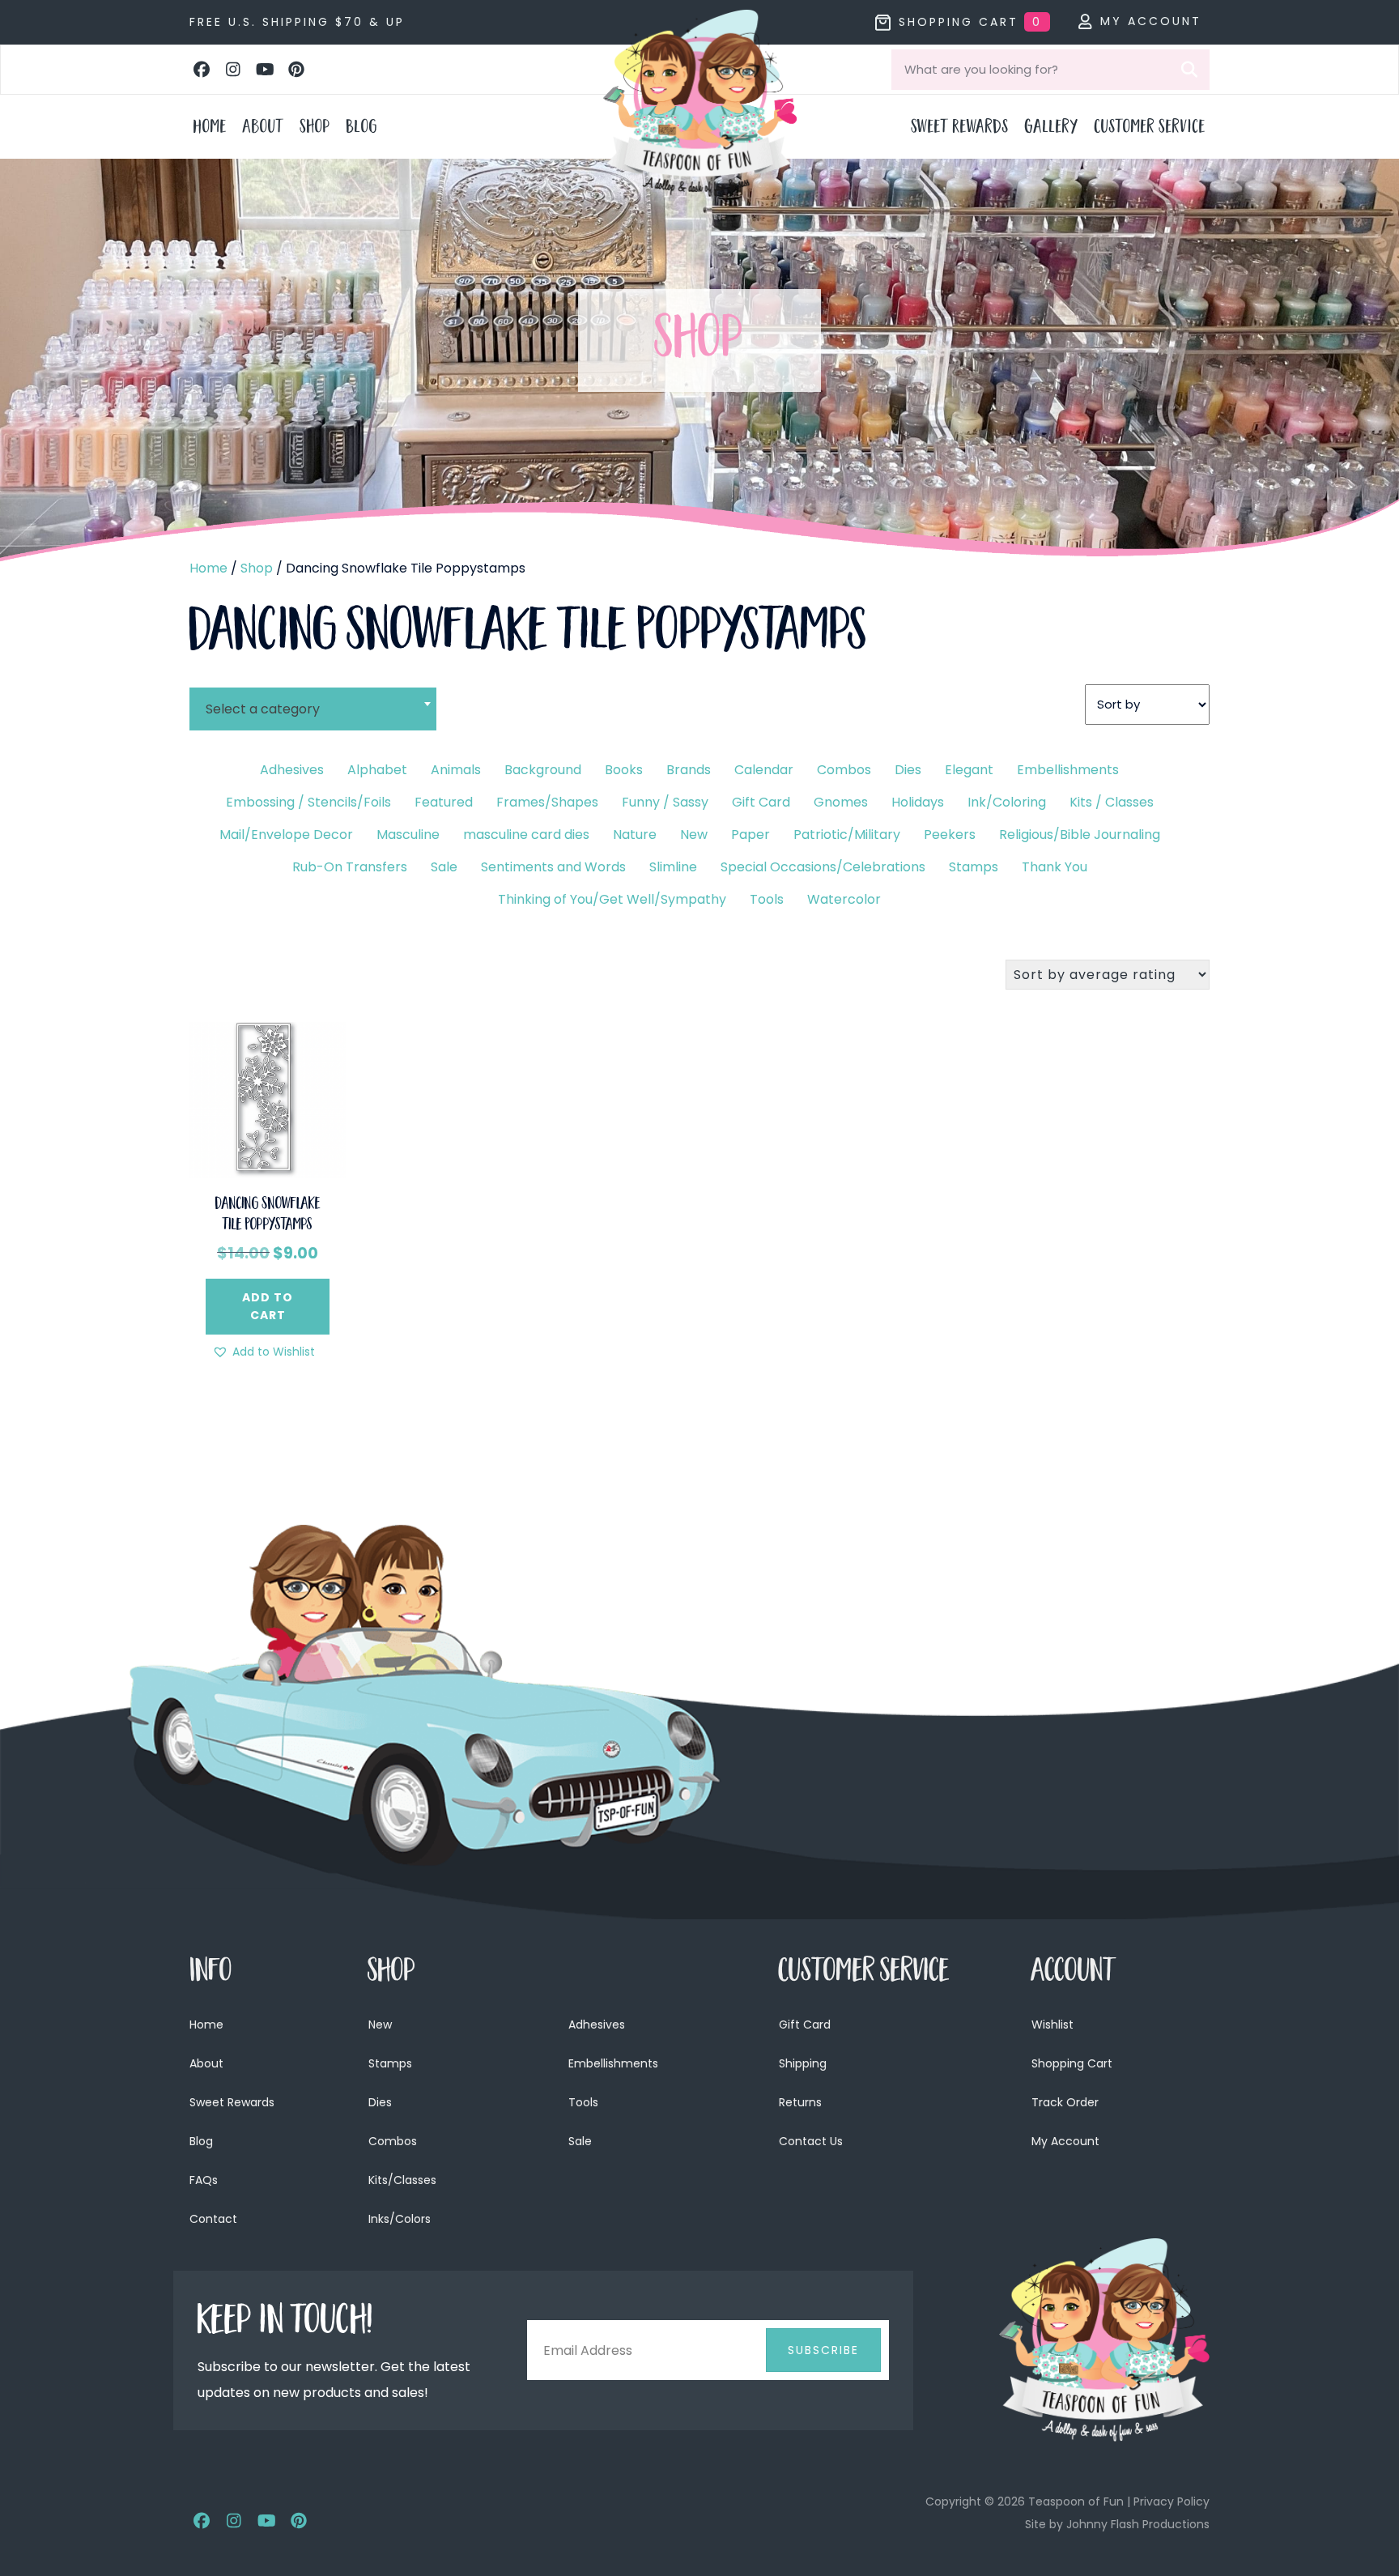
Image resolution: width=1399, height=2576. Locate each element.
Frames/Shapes (547, 802)
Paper (751, 835)
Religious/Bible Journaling (1080, 835)
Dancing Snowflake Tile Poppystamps (268, 1216)
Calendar (764, 770)
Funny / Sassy (665, 802)
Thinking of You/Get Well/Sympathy (612, 899)
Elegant (969, 770)
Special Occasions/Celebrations (823, 867)
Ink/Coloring (1007, 802)
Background (543, 770)
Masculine (408, 835)
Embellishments (1068, 770)
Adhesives (292, 770)
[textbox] (313, 709)
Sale (444, 867)
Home (208, 568)
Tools (767, 899)
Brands (689, 770)
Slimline (673, 867)
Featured (444, 802)
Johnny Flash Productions (1138, 2524)
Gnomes (841, 802)
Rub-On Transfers (350, 867)
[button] (202, 70)
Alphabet (377, 770)
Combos (844, 770)
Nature (635, 835)
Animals (456, 770)
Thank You (1055, 867)
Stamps (974, 867)
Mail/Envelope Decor (286, 835)
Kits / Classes (1112, 802)
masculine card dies (526, 835)
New (694, 835)
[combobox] (313, 699)
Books (624, 770)
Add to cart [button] (268, 1306)
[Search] (1189, 70)
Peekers (950, 835)
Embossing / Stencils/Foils (308, 802)
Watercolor (844, 899)
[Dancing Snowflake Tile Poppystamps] (268, 1099)
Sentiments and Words (553, 867)
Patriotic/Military (847, 835)
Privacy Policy (1172, 2501)
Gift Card (761, 802)
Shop (257, 568)
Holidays (918, 802)
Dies (908, 770)
